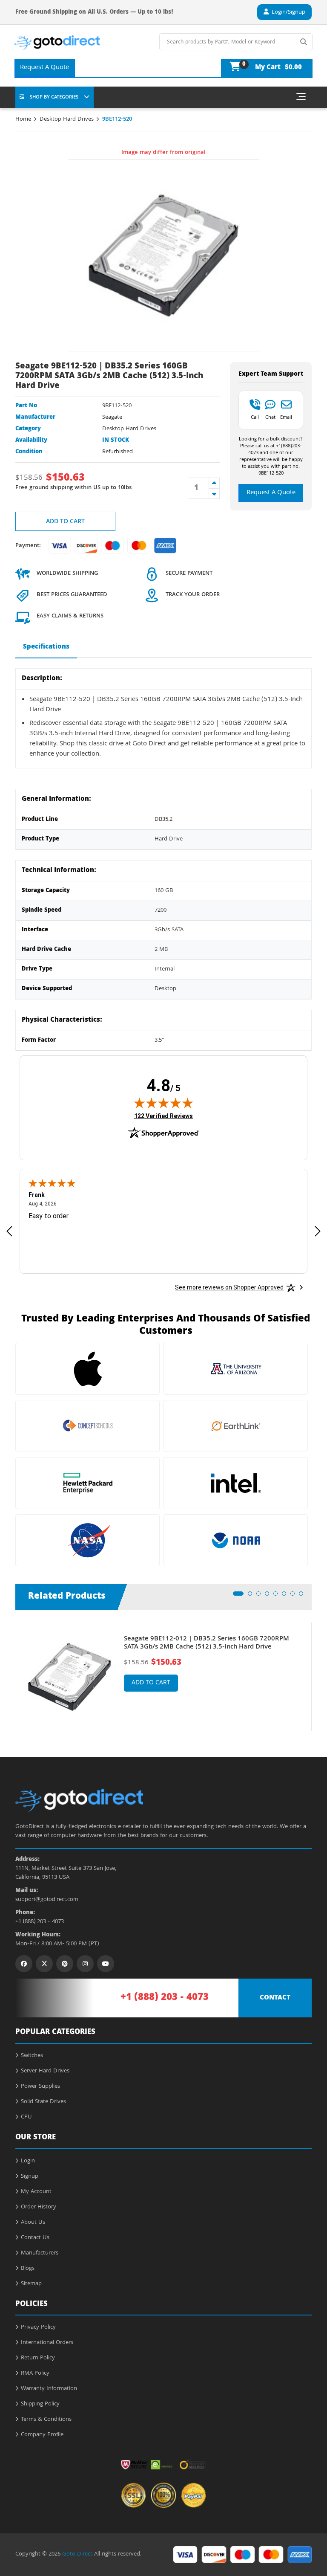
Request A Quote (44, 68)
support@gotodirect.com (47, 1900)
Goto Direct (77, 2554)
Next (318, 1670)
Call (255, 417)
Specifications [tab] (46, 647)
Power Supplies (40, 2086)
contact (275, 1998)
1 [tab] (238, 1596)
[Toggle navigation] (301, 97)
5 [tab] (278, 1596)
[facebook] (24, 1964)
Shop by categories (54, 97)
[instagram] (85, 1964)
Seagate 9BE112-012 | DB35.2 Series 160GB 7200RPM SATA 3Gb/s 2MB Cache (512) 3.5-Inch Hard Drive (207, 1643)
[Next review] (318, 1231)
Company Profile (42, 2435)
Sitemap (31, 2284)
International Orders (47, 2343)
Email (286, 417)
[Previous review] (9, 1231)
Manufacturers (40, 2253)
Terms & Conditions (46, 2420)
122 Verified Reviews (163, 1116)
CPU (26, 2117)
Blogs (28, 2269)
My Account (36, 2192)
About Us (33, 2222)
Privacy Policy (38, 2327)
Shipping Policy (40, 2404)
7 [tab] (295, 1596)
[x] (44, 1964)
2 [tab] (252, 1596)
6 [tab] (287, 1596)
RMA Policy (35, 2373)
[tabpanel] (163, 1677)
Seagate (112, 417)
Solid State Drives (43, 2102)
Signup (30, 2176)
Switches (32, 2056)
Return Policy (38, 2358)
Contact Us (35, 2238)
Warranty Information (49, 2389)
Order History (39, 2207)
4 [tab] (270, 1596)
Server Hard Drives (45, 2071)
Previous (9, 1670)
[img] (163, 1103)
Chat (270, 417)
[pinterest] (65, 1964)
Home (23, 119)
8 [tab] (304, 1596)
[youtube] (106, 1964)
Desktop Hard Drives (67, 119)
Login (28, 2161)
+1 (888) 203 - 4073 (40, 1922)
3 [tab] (261, 1596)
